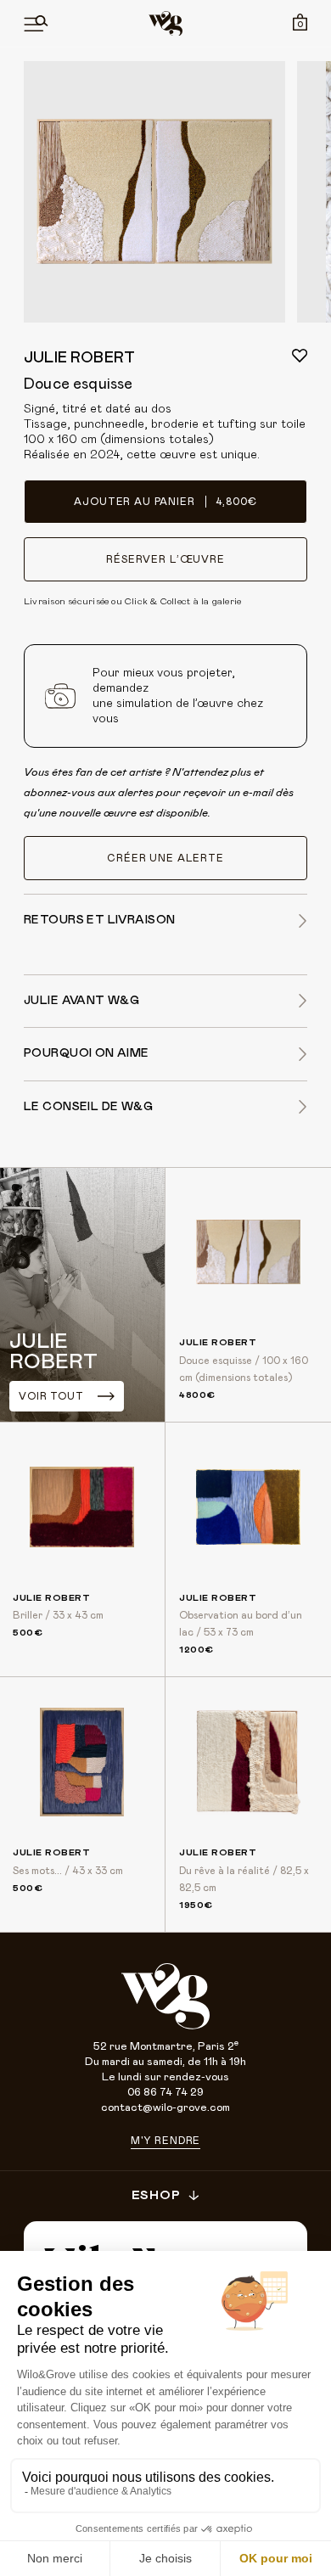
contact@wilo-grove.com (165, 2108)
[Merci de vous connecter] (300, 356)
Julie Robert (79, 358)
